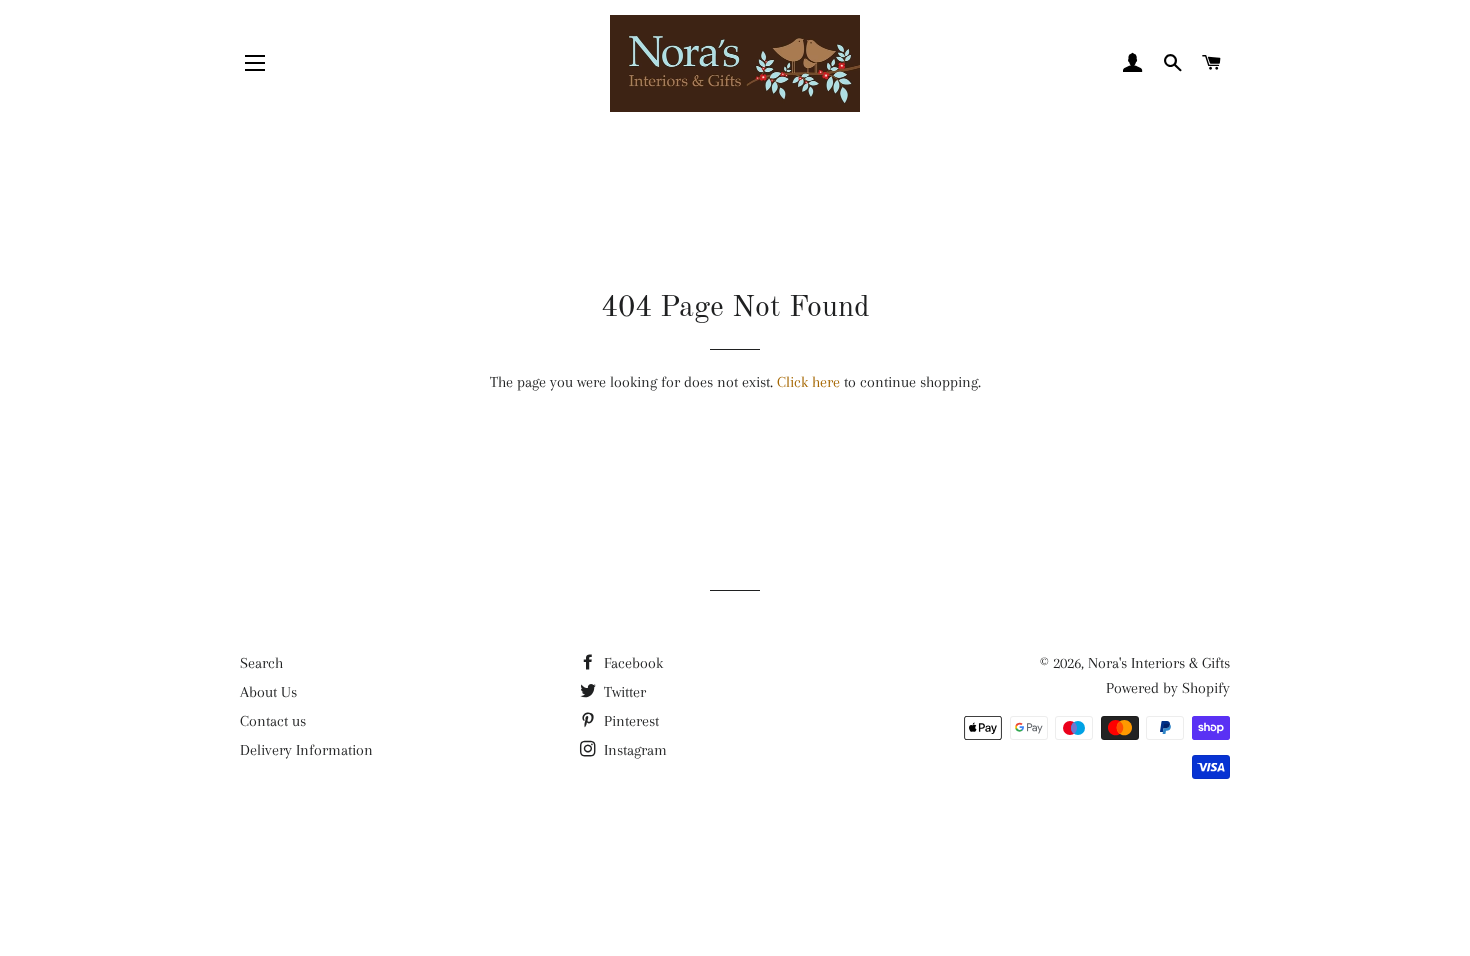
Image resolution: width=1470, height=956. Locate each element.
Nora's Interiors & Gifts (1159, 663)
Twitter (623, 692)
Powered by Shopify (1168, 688)
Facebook (631, 663)
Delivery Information (306, 750)
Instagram (633, 750)
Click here (808, 382)
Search (261, 663)
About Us (268, 692)
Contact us (273, 721)
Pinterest (629, 721)
